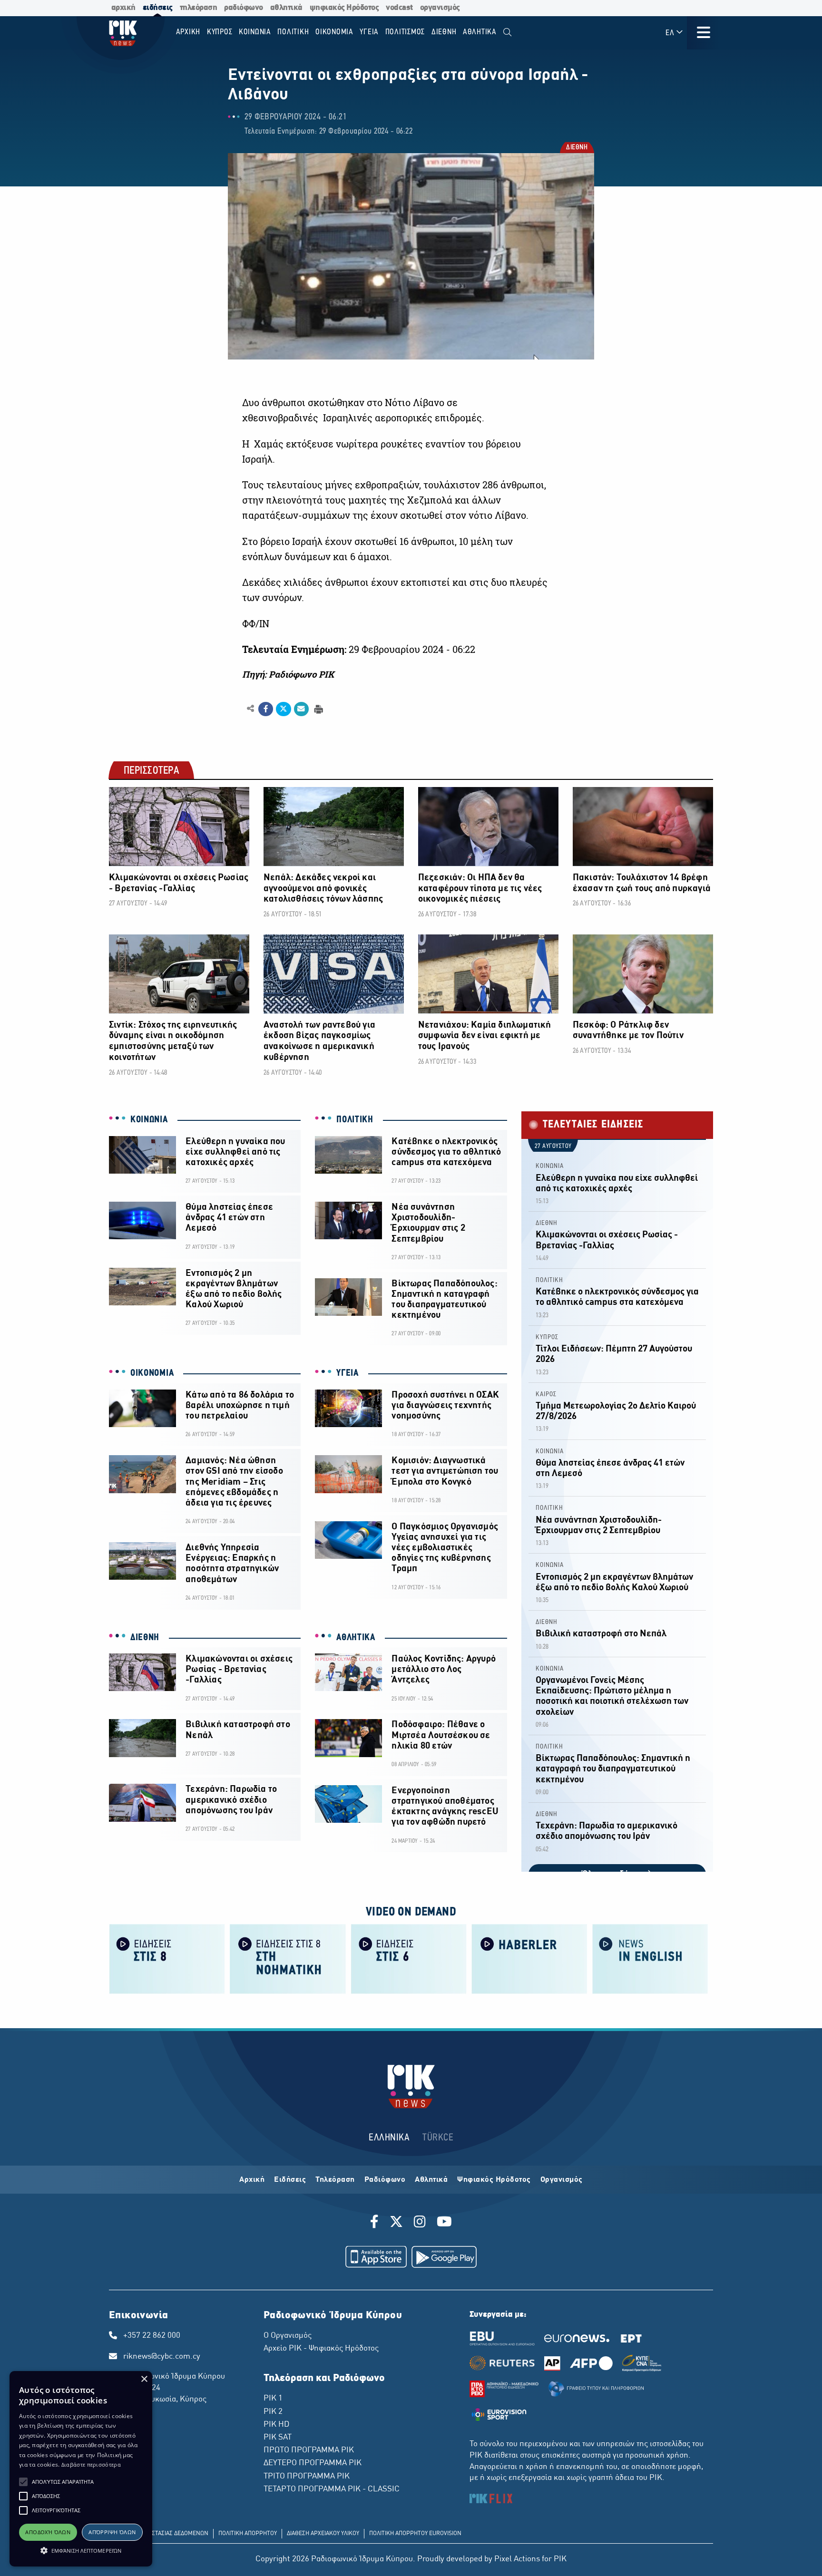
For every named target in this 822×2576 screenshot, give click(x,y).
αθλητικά (286, 8)
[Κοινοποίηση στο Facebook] (266, 709)
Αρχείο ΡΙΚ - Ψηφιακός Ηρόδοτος (321, 2349)
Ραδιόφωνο (385, 2180)
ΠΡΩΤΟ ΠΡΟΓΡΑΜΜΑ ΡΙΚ (309, 2450)
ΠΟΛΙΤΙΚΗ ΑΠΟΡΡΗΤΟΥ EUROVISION (415, 2534)
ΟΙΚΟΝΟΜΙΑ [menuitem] (334, 32)
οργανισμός (440, 8)
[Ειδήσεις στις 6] (409, 1959)
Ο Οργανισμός (288, 2336)
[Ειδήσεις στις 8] (167, 1959)
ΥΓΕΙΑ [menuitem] (369, 32)
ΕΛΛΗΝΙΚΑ (389, 2138)
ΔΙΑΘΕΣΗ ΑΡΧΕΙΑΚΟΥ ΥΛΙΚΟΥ (323, 2534)
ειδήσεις (158, 8)
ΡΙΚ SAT (278, 2438)
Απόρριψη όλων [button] (112, 2532)
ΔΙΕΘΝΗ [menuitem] (444, 32)
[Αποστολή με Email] (301, 709)
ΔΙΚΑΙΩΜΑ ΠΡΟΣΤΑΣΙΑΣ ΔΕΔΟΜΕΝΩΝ (161, 2534)
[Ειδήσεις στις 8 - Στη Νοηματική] (288, 1959)
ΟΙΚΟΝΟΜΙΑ (152, 1373)
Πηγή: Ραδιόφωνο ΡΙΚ (288, 674)
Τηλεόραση (335, 2180)
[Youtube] (444, 2223)
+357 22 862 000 (152, 2336)
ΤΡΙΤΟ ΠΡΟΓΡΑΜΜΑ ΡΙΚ (307, 2477)
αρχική (123, 8)
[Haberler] (529, 1959)
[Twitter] (396, 2223)
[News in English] (650, 1959)
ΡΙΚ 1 (273, 2399)
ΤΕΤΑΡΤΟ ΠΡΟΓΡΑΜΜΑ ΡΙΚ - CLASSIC (332, 2489)
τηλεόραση (199, 8)
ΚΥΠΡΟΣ (547, 1337)
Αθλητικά (431, 2180)
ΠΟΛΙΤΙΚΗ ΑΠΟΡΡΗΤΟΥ (248, 2534)
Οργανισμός (562, 2180)
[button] (23, 2482)
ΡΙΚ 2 (273, 2412)
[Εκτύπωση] (318, 708)
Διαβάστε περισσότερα (91, 2464)
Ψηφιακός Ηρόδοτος (494, 2180)
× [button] (144, 2379)
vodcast (399, 8)
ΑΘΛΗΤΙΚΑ (356, 1638)
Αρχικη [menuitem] (188, 32)
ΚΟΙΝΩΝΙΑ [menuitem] (255, 32)
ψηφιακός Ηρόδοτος (344, 8)
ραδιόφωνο (244, 8)
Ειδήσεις (290, 2180)
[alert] (81, 2469)
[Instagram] (420, 2223)
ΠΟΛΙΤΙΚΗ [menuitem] (293, 32)
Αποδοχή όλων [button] (48, 2532)
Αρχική (252, 2180)
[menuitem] (507, 33)
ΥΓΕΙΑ (347, 1373)
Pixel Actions (517, 2559)
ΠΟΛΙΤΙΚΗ (355, 1120)
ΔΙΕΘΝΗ (576, 148)
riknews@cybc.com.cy (162, 2357)
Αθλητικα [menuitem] (480, 32)
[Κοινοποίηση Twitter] (283, 709)
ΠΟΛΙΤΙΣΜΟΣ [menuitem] (405, 32)
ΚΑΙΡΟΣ (546, 1395)
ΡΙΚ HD (276, 2425)
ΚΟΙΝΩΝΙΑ (149, 1120)
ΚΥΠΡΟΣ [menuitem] (220, 32)
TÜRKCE (438, 2138)
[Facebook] (376, 2223)
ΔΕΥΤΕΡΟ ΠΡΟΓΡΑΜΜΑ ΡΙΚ (313, 2463)
